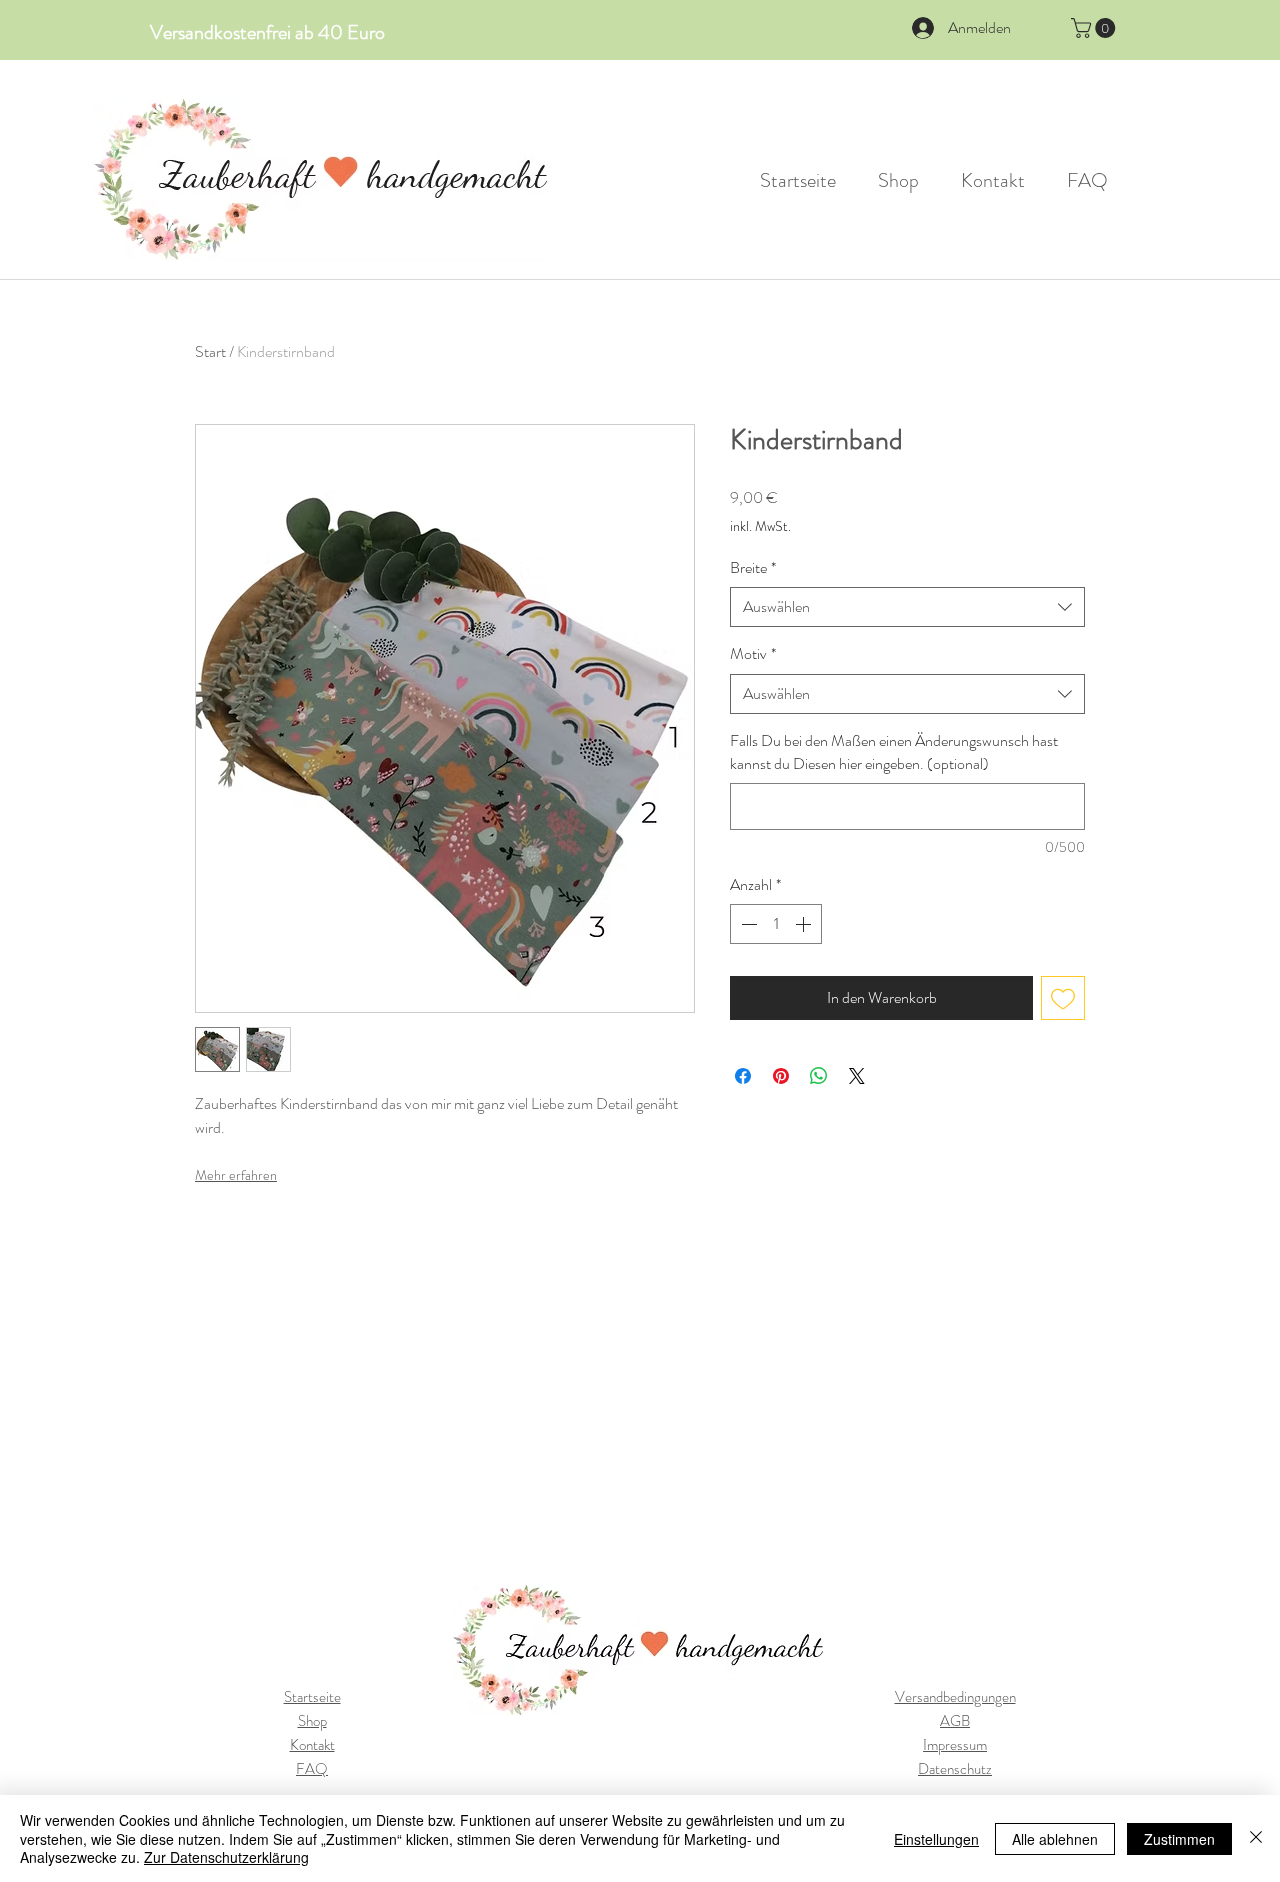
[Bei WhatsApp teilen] (819, 1076)
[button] (1095, 28)
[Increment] (805, 924)
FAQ (312, 1769)
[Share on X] (857, 1076)
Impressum (955, 1745)
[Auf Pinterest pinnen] (781, 1076)
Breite (753, 568)
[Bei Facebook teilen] (743, 1076)
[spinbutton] (776, 924)
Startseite (312, 1697)
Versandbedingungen (955, 1697)
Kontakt (312, 1745)
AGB (955, 1721)
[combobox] (907, 607)
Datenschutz (955, 1769)
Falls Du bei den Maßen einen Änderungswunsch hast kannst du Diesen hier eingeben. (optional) (894, 752)
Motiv (753, 654)
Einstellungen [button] (936, 1839)
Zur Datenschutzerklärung (226, 1857)
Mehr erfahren (236, 1175)
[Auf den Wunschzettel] (1063, 998)
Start (210, 351)
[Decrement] (747, 924)
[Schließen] (1256, 1838)
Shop (312, 1721)
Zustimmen (1179, 1839)
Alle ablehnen (1055, 1839)
